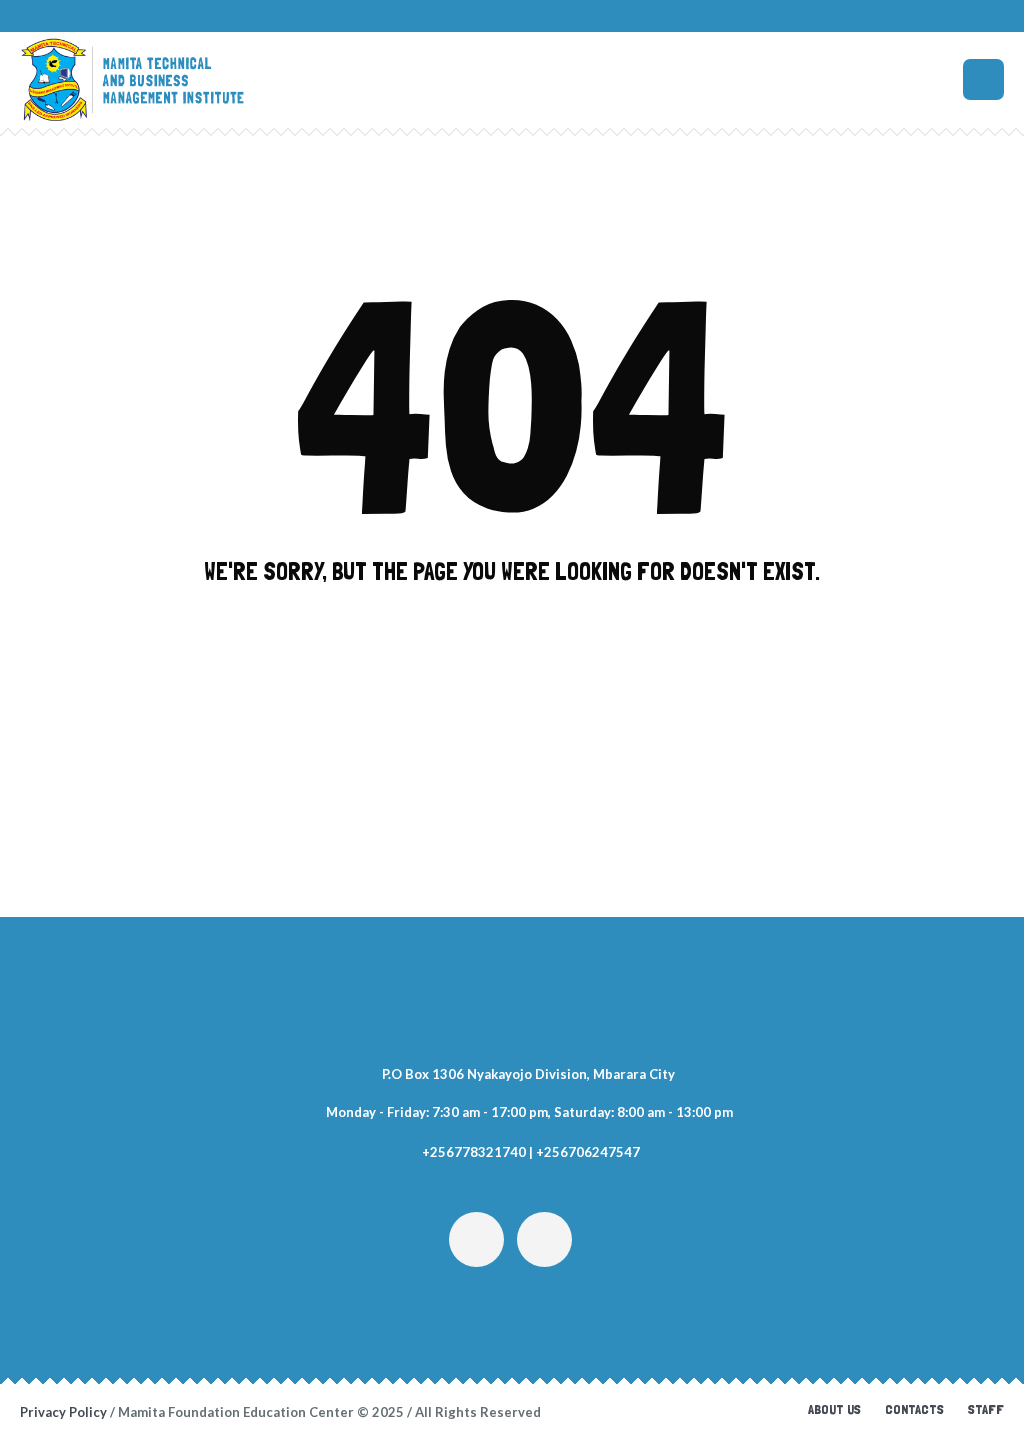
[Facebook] (544, 1239)
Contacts (914, 1409)
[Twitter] (476, 1239)
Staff (986, 1409)
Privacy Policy (63, 1412)
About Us (834, 1409)
